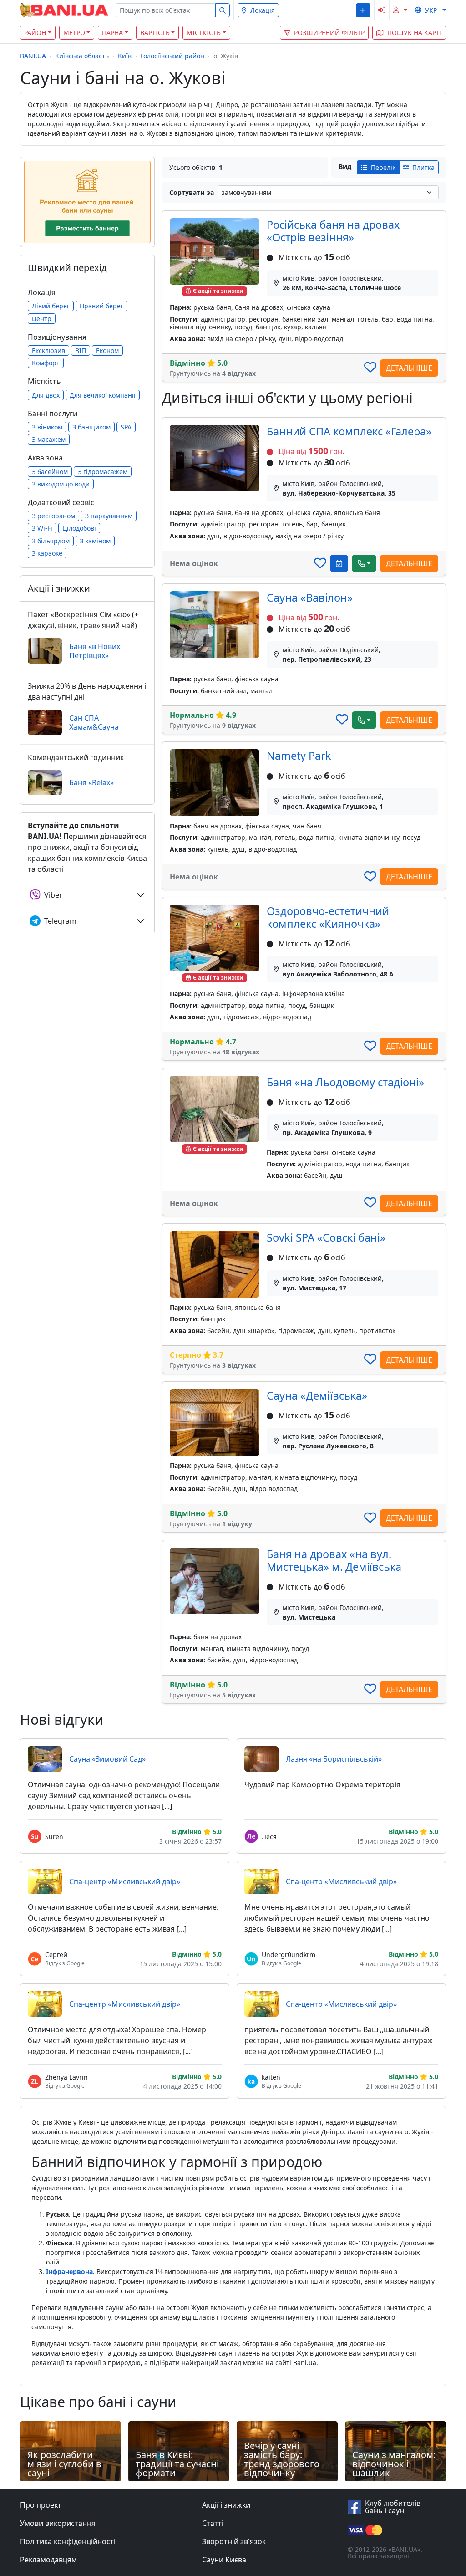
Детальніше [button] (409, 368)
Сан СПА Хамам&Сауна (94, 722)
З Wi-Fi (42, 528)
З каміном (95, 541)
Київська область (82, 56)
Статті (213, 2523)
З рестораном (53, 516)
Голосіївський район (172, 56)
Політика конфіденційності (68, 2541)
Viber (53, 895)
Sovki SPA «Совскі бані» (326, 1237)
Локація (263, 10)
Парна (112, 33)
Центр (42, 319)
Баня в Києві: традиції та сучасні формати (177, 2464)
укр (431, 10)
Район (35, 33)
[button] (363, 10)
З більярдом (51, 541)
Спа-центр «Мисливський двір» (125, 1881)
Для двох (46, 395)
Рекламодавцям (48, 2560)
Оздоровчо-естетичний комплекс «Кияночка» (328, 917)
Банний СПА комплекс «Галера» (349, 431)
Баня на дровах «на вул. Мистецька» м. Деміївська (334, 1560)
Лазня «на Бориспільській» (334, 1759)
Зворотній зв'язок (234, 2541)
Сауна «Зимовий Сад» (107, 1759)
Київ (125, 56)
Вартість (155, 33)
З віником (47, 427)
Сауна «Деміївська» (317, 1395)
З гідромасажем (103, 472)
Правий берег (101, 306)
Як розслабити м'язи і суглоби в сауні (64, 2464)
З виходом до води (61, 484)
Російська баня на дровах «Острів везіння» (333, 231)
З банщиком (91, 427)
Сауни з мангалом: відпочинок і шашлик (394, 2464)
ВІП (81, 350)
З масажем (49, 439)
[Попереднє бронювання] (339, 563)
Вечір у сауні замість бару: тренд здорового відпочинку (282, 2459)
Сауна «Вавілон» (310, 598)
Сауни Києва (224, 2560)
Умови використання (58, 2523)
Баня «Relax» (91, 782)
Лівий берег (51, 306)
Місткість (204, 33)
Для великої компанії (103, 395)
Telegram (60, 921)
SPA (126, 427)
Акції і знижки (226, 2505)
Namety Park (299, 756)
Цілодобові (79, 528)
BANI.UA (33, 56)
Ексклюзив (48, 350)
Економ (107, 350)
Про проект (41, 2505)
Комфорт (46, 363)
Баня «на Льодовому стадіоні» (345, 1082)
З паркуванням (109, 516)
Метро (74, 33)
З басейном (50, 472)
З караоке (47, 553)
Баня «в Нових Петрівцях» (95, 651)
